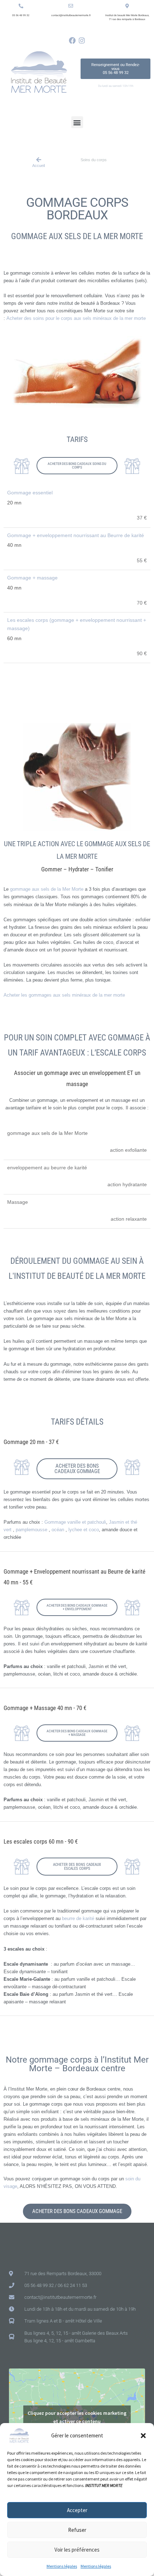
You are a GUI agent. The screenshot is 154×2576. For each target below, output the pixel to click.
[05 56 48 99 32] (21, 6)
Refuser (77, 2530)
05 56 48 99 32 (21, 15)
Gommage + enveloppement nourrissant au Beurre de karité (76, 535)
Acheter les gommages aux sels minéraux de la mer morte (64, 995)
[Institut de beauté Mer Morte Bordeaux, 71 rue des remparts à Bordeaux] (127, 6)
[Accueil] (39, 160)
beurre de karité (78, 1918)
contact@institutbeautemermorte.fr (71, 15)
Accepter (77, 2510)
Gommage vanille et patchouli (75, 1522)
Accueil (38, 166)
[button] (143, 2436)
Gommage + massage (32, 578)
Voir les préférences (77, 2550)
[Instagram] (82, 40)
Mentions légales (62, 2566)
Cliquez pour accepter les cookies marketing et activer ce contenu (77, 2417)
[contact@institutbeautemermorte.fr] (71, 6)
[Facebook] (72, 40)
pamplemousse (32, 1530)
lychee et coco (84, 1530)
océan (59, 1530)
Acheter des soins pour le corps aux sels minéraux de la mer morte (76, 318)
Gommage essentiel (30, 493)
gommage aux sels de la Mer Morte (47, 889)
